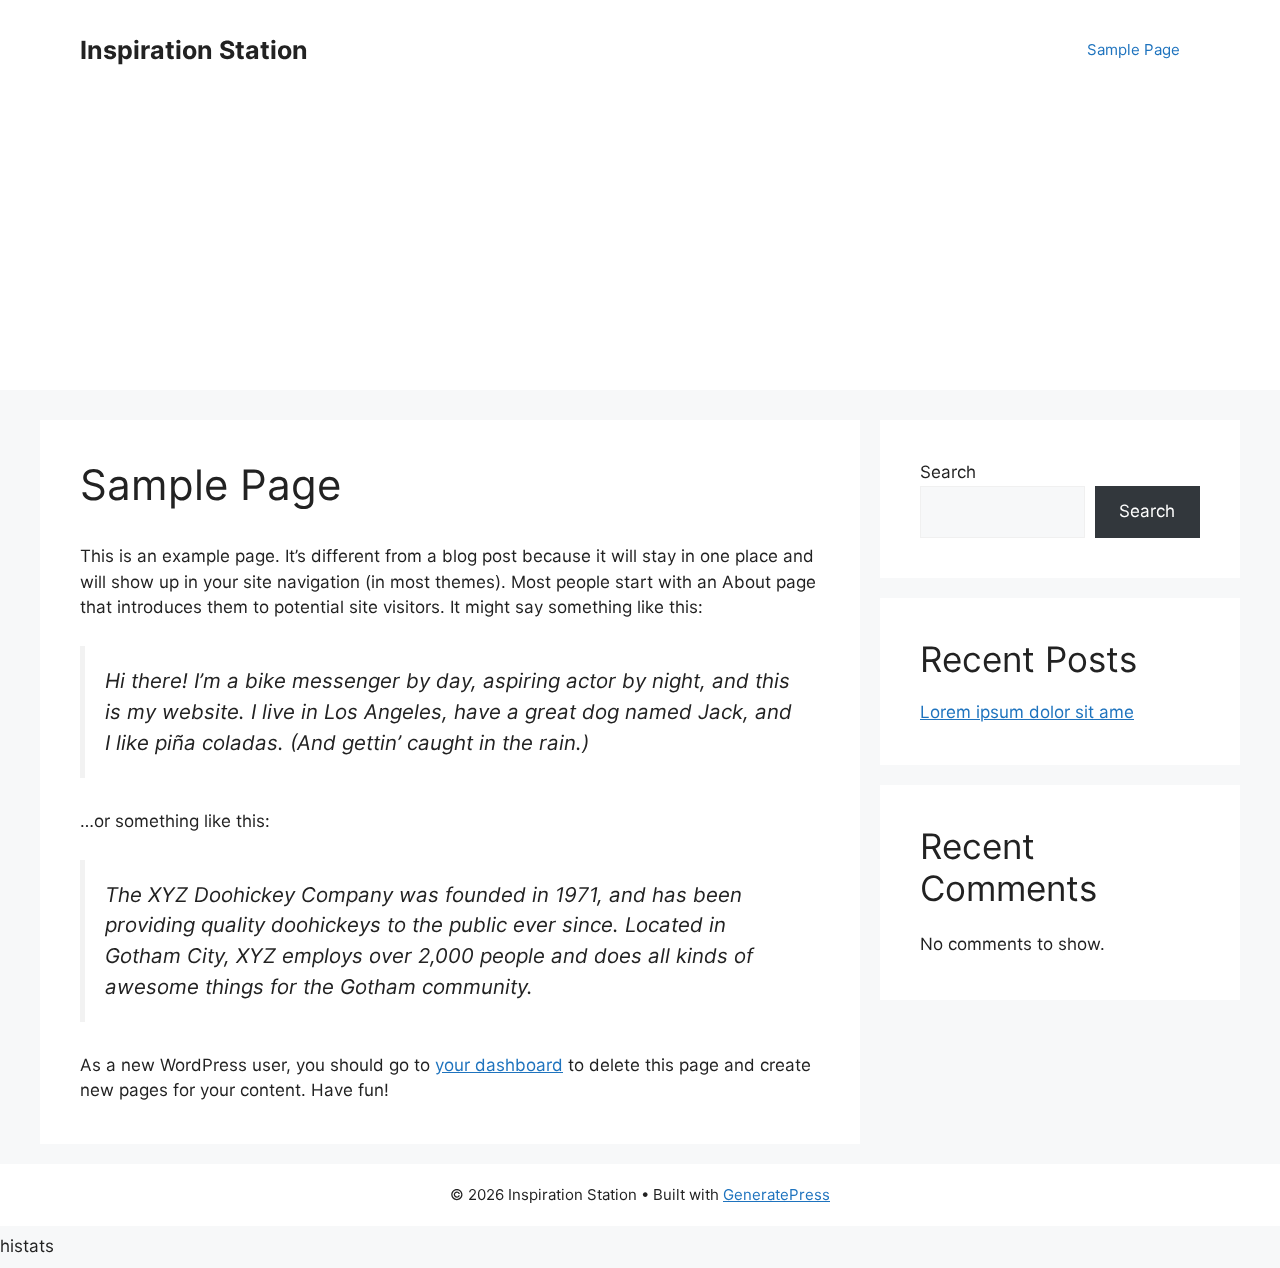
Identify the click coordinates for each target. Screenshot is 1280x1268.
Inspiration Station (194, 50)
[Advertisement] (640, 250)
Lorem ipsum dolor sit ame (1027, 712)
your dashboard (499, 1065)
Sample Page (1133, 49)
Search (948, 472)
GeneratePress (776, 1194)
